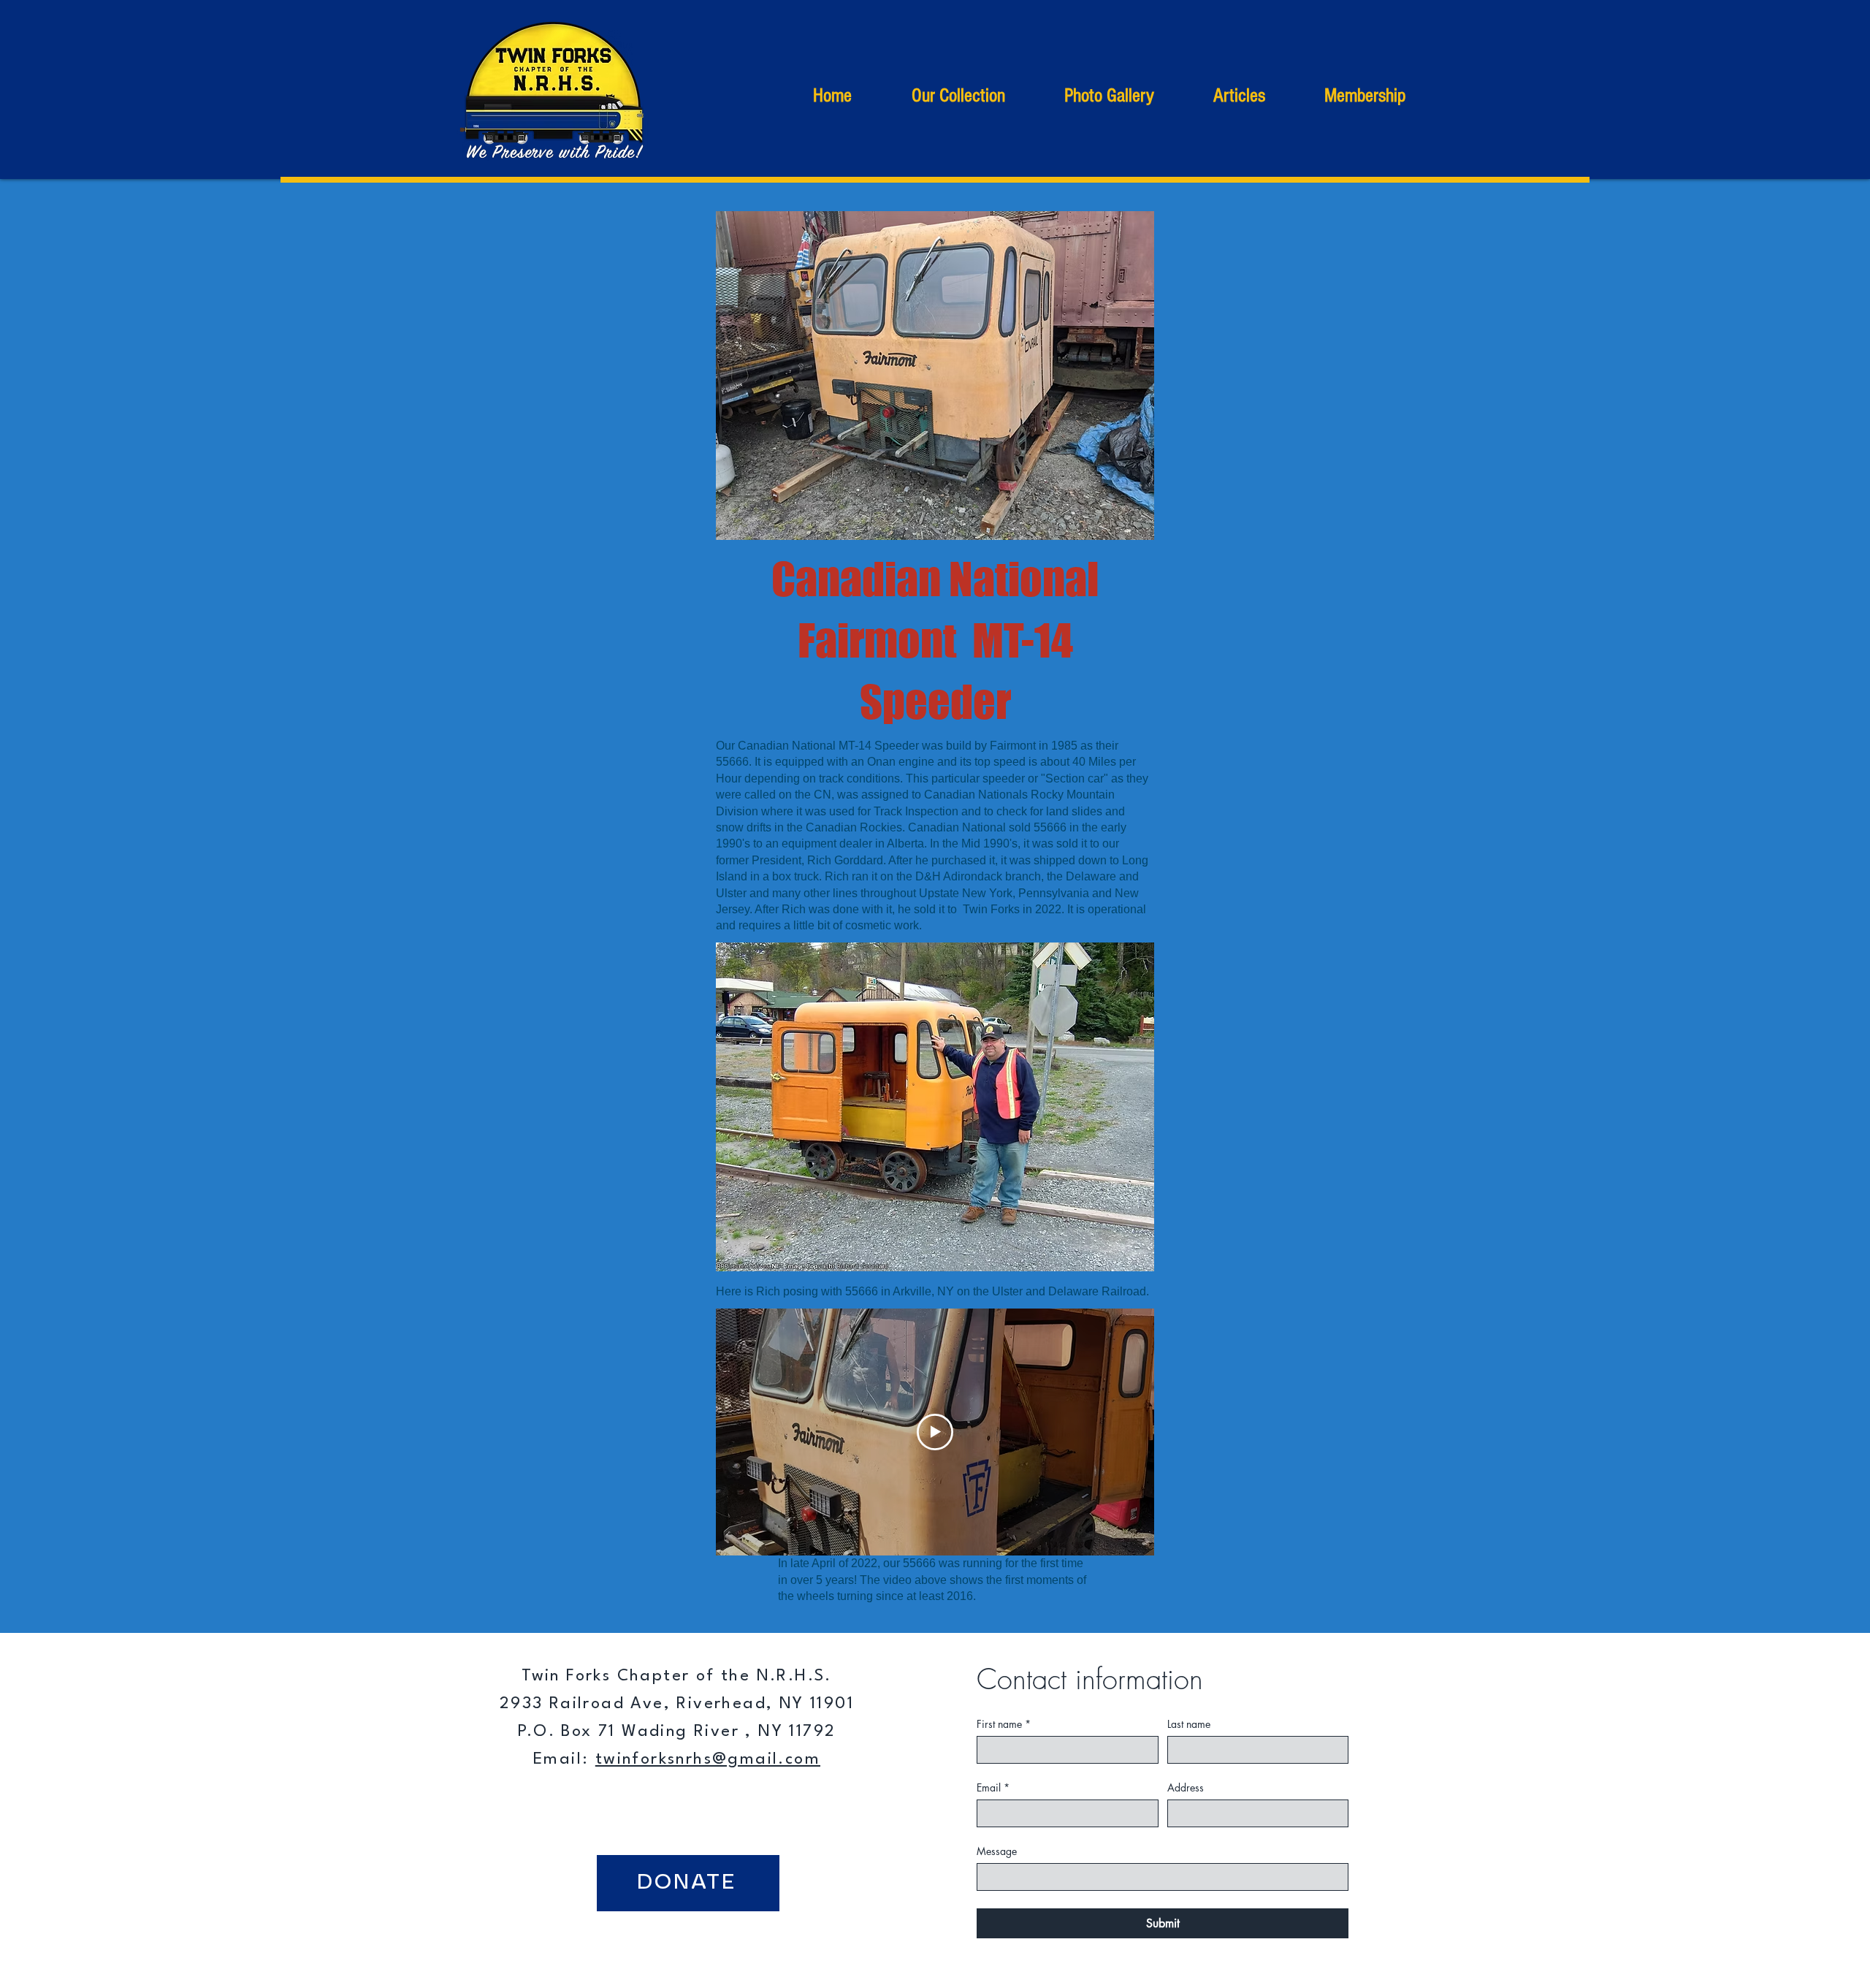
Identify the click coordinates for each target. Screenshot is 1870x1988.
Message (997, 1851)
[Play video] (935, 1432)
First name (1004, 1724)
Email (993, 1787)
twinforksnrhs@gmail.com (708, 1759)
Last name (1189, 1724)
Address (1186, 1787)
